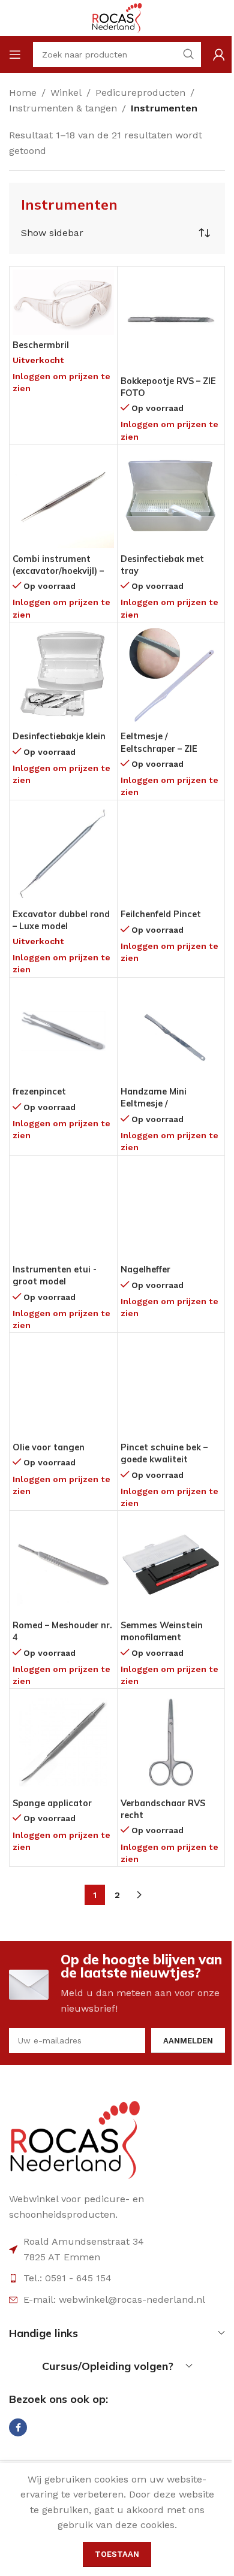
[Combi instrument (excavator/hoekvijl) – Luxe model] (63, 498)
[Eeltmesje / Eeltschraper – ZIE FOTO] (171, 676)
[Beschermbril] (63, 302)
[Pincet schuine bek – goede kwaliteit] (171, 1387)
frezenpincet (39, 1092)
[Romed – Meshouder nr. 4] (63, 1564)
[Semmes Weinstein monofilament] (171, 1564)
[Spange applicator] (63, 1742)
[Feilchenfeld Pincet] (171, 854)
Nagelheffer (145, 1269)
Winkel (66, 93)
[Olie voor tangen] (63, 1387)
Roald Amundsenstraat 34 (84, 2241)
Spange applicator (52, 1803)
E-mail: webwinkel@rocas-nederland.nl (114, 2300)
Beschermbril (41, 345)
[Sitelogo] (117, 17)
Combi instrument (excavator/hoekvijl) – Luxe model (58, 571)
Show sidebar (52, 233)
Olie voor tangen (49, 1447)
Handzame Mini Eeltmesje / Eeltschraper (154, 1103)
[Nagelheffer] (171, 1209)
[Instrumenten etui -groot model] (63, 1209)
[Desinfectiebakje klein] (63, 676)
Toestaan (117, 2554)
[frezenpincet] (63, 1031)
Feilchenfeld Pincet (161, 914)
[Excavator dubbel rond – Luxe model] (63, 854)
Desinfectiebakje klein (59, 736)
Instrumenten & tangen (63, 108)
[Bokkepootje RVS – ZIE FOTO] (171, 320)
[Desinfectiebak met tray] (171, 498)
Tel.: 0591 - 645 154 (67, 2278)
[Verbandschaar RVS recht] (171, 1742)
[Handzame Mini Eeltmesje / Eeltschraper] (171, 1031)
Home (23, 93)
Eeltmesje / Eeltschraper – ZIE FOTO (159, 748)
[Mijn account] (219, 55)
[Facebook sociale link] (18, 2427)
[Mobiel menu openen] (15, 55)
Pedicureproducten (140, 93)
